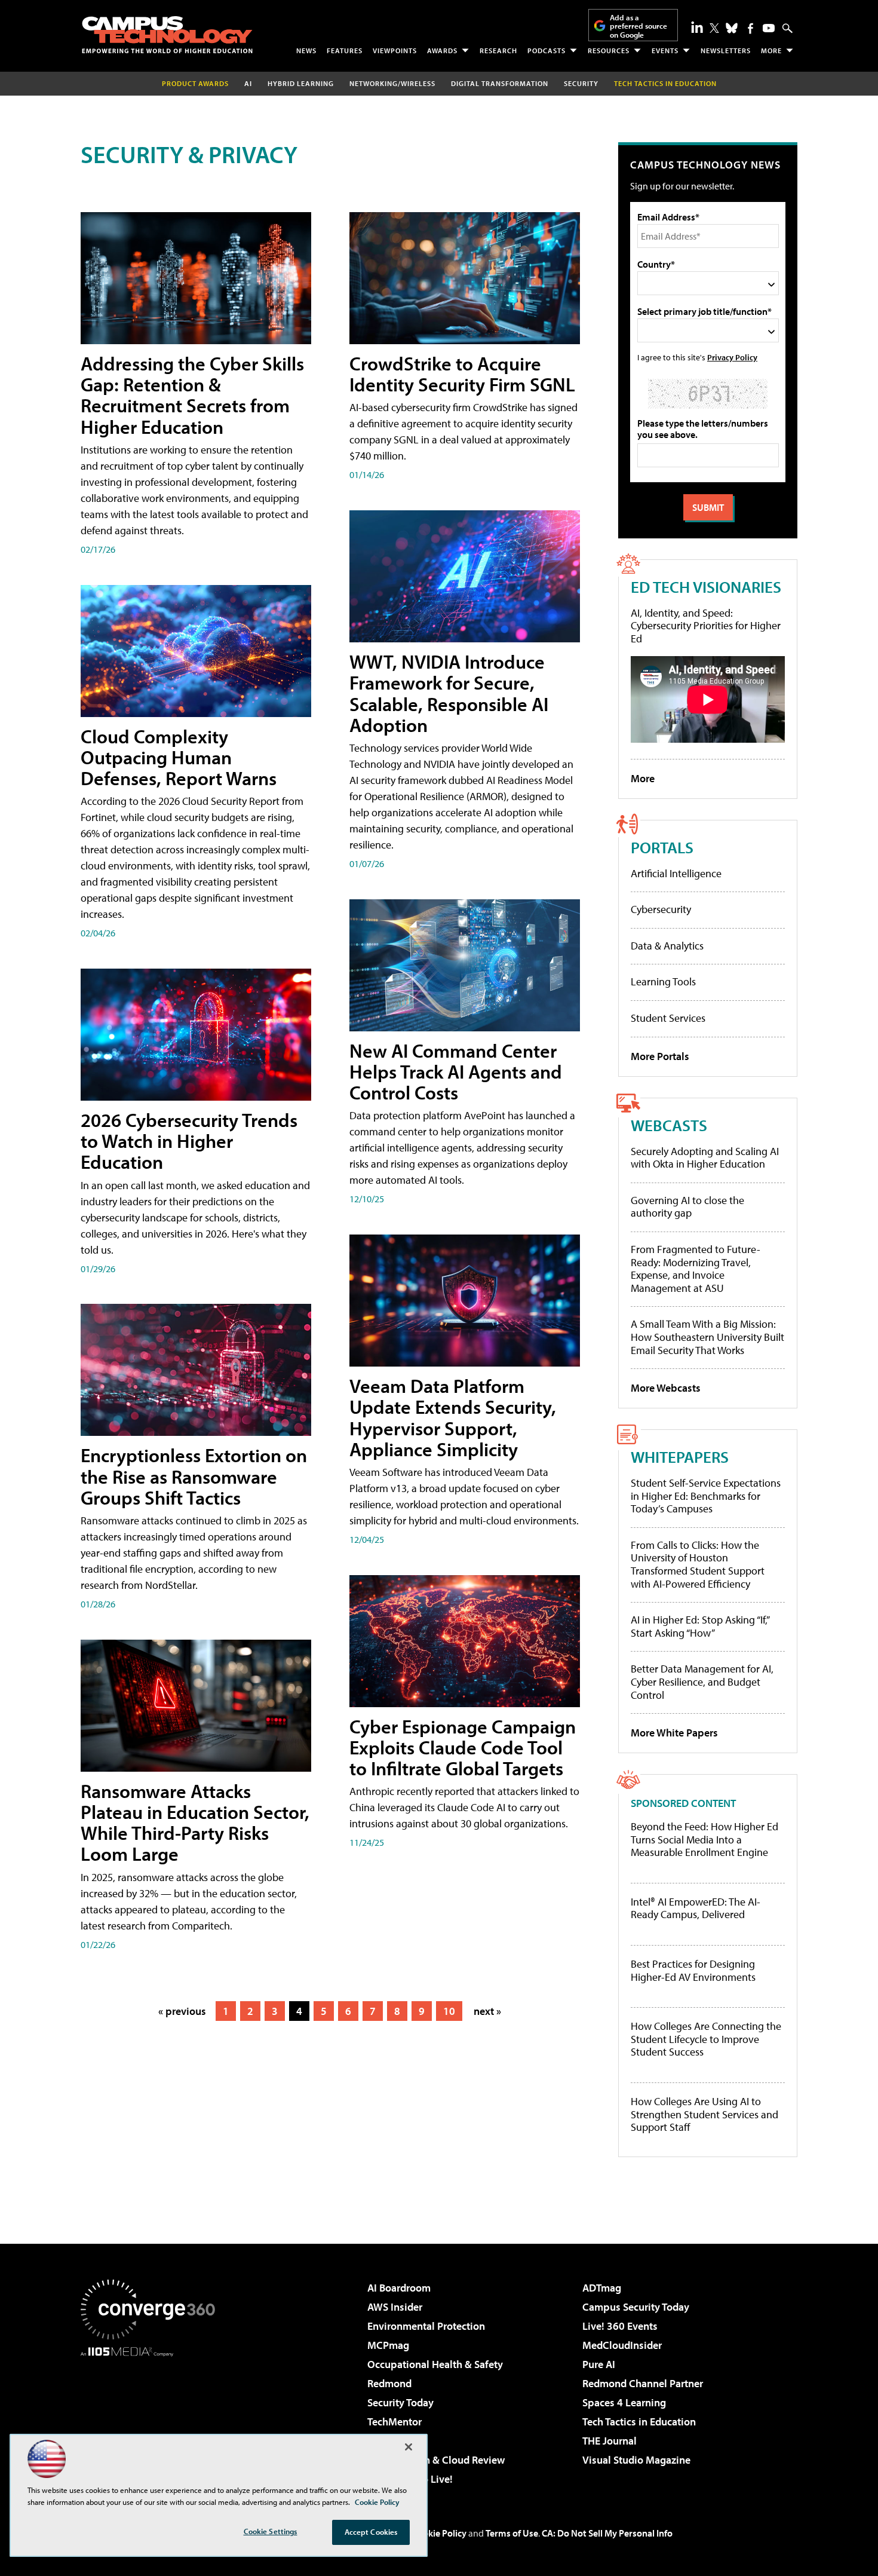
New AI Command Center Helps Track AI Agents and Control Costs (456, 1071)
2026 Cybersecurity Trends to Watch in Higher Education (189, 1141)
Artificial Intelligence (676, 873)
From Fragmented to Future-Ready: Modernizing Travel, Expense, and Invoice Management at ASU (696, 1269)
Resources (609, 50)
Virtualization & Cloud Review (436, 2460)
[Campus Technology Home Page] (167, 35)
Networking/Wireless (392, 83)
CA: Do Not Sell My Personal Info (607, 2533)
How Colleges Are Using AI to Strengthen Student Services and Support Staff (704, 2114)
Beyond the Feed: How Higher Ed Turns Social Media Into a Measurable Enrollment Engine (704, 1840)
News (306, 50)
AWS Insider (395, 2307)
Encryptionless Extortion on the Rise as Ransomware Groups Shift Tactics (194, 1476)
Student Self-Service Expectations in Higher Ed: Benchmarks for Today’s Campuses (706, 1496)
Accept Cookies (371, 2532)
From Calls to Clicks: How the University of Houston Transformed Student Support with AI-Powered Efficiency (698, 1564)
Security (581, 83)
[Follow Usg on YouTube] (769, 28)
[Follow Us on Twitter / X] (714, 28)
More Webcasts (666, 1388)
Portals (662, 847)
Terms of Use (512, 2533)
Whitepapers (680, 1457)
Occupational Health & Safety (435, 2364)
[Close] (409, 2447)
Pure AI (599, 2364)
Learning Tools (663, 981)
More (771, 50)
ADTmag (602, 2288)
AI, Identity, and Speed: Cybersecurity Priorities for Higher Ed (706, 626)
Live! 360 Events (620, 2326)
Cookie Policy (439, 2533)
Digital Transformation (500, 83)
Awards (442, 50)
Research (498, 50)
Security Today (400, 2402)
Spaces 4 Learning (624, 2402)
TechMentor (395, 2422)
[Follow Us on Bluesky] (732, 28)
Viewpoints (395, 50)
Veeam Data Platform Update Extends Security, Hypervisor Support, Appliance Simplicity (453, 1417)
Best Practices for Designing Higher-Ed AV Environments (693, 1970)
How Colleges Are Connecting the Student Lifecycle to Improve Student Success (706, 2039)
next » (487, 2011)
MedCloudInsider (622, 2345)
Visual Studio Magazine (636, 2460)
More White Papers (674, 1733)
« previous (182, 2011)
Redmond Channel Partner (643, 2383)
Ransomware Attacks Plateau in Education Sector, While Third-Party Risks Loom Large (195, 1823)
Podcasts (547, 50)
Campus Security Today (636, 2307)
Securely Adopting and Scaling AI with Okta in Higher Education (705, 1158)
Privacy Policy (732, 357)
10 (449, 2011)
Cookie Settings (271, 2531)
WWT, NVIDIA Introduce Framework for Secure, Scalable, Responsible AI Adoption (449, 693)
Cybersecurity (661, 909)
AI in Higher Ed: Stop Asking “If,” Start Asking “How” (700, 1626)
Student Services (668, 1018)
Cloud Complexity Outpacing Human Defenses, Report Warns (179, 757)
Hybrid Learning (301, 83)
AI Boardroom (399, 2288)
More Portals (660, 1056)
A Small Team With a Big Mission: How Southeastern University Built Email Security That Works (707, 1337)
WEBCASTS (669, 1125)
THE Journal (610, 2441)
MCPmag (388, 2345)
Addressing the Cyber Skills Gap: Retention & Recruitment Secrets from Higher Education (192, 395)
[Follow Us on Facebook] (750, 28)
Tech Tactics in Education (639, 2422)
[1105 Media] (152, 2418)
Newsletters (726, 50)
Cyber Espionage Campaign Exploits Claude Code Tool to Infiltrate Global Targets (463, 1747)
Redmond (389, 2383)
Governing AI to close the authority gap (687, 1207)
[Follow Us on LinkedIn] (697, 27)
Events (665, 50)
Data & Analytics (667, 946)
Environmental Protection (426, 2326)
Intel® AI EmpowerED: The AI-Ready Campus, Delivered (696, 1908)
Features (345, 50)
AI (248, 83)
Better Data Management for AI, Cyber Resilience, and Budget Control (702, 1681)
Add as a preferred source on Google (638, 26)
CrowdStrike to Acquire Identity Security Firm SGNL (462, 374)
